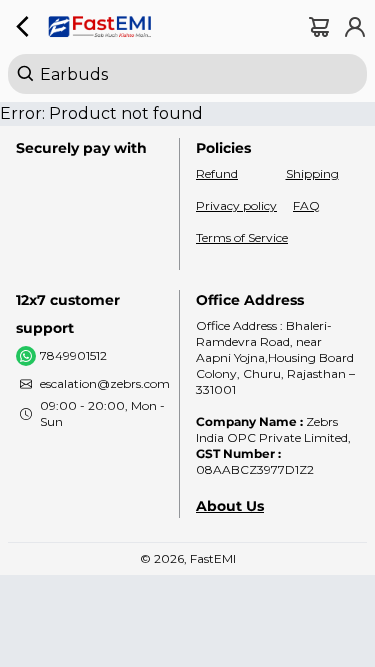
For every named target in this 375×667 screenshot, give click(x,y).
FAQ (306, 205)
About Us (230, 506)
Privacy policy (236, 205)
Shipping (312, 173)
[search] (187, 74)
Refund (217, 173)
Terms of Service (242, 237)
